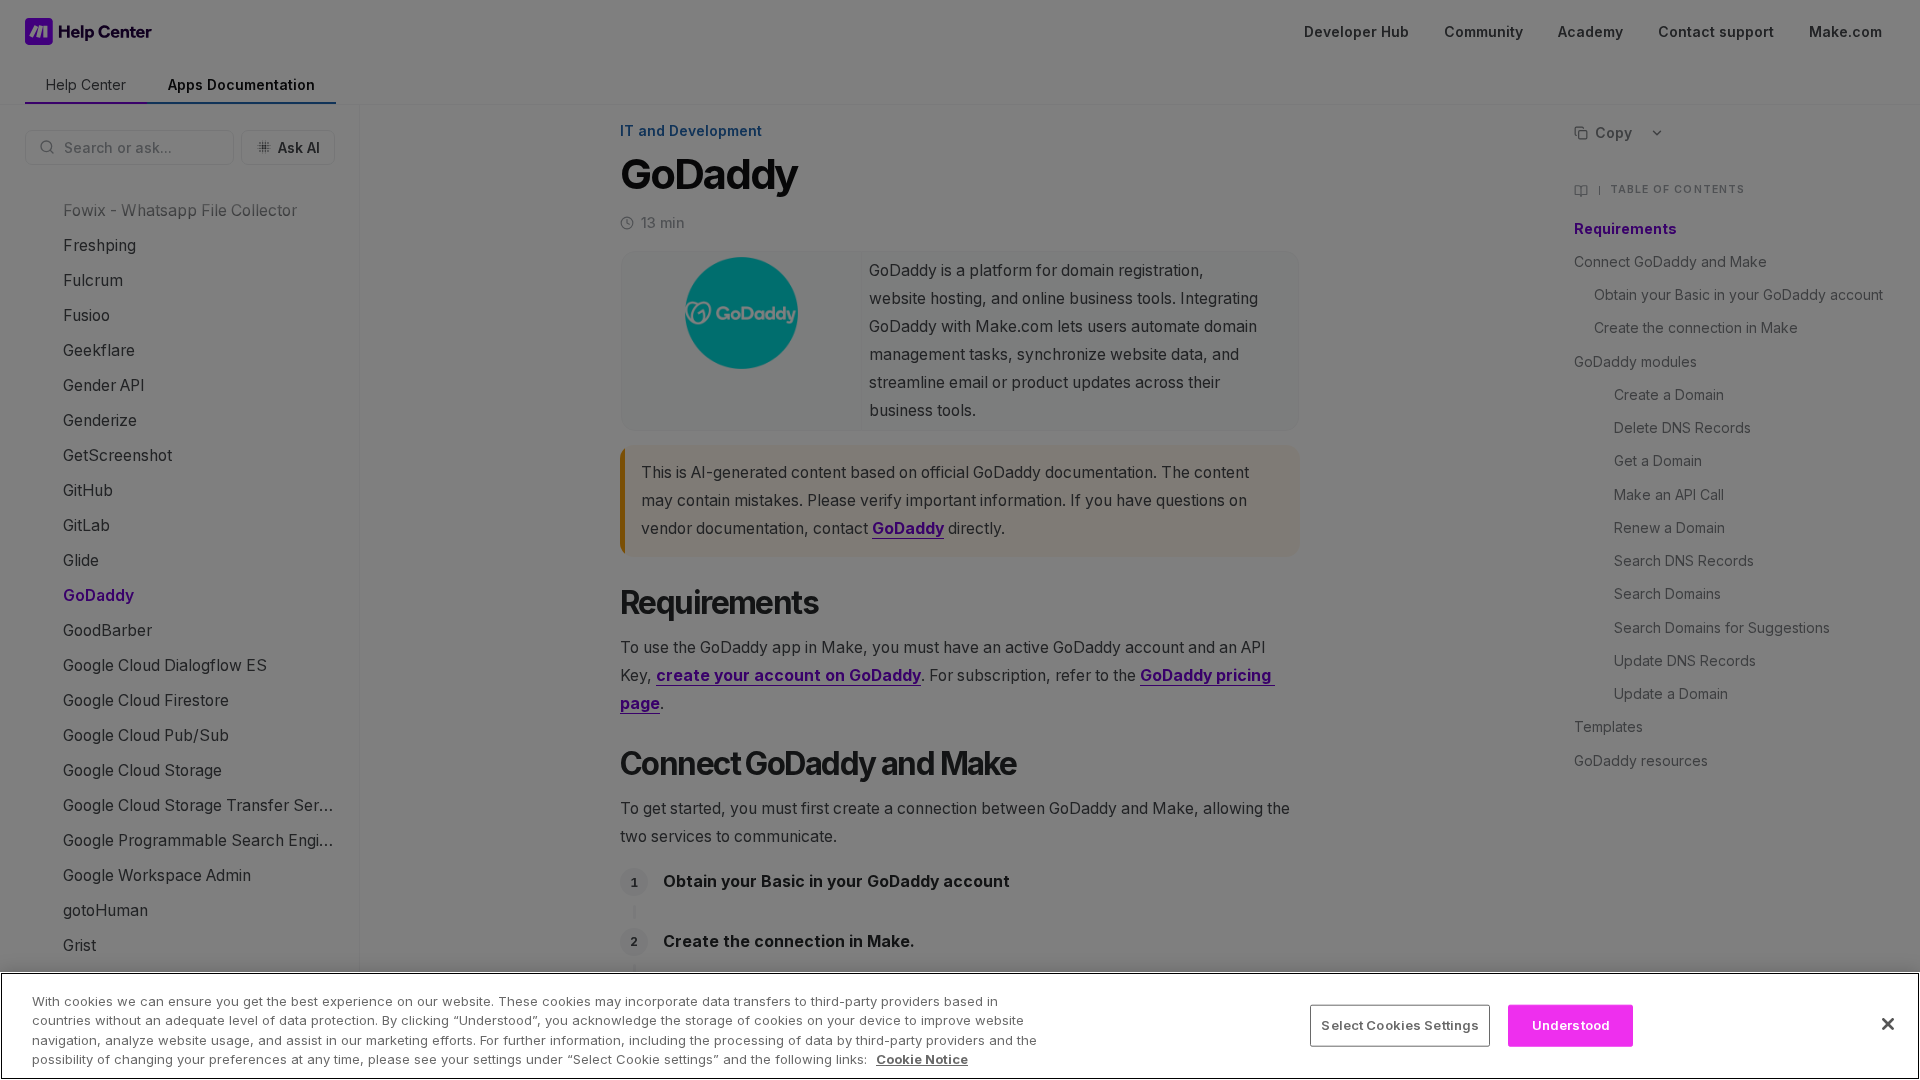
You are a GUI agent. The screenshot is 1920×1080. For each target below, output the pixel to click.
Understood (1571, 1025)
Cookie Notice (922, 1059)
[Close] (1888, 1024)
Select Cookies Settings (1400, 1025)
